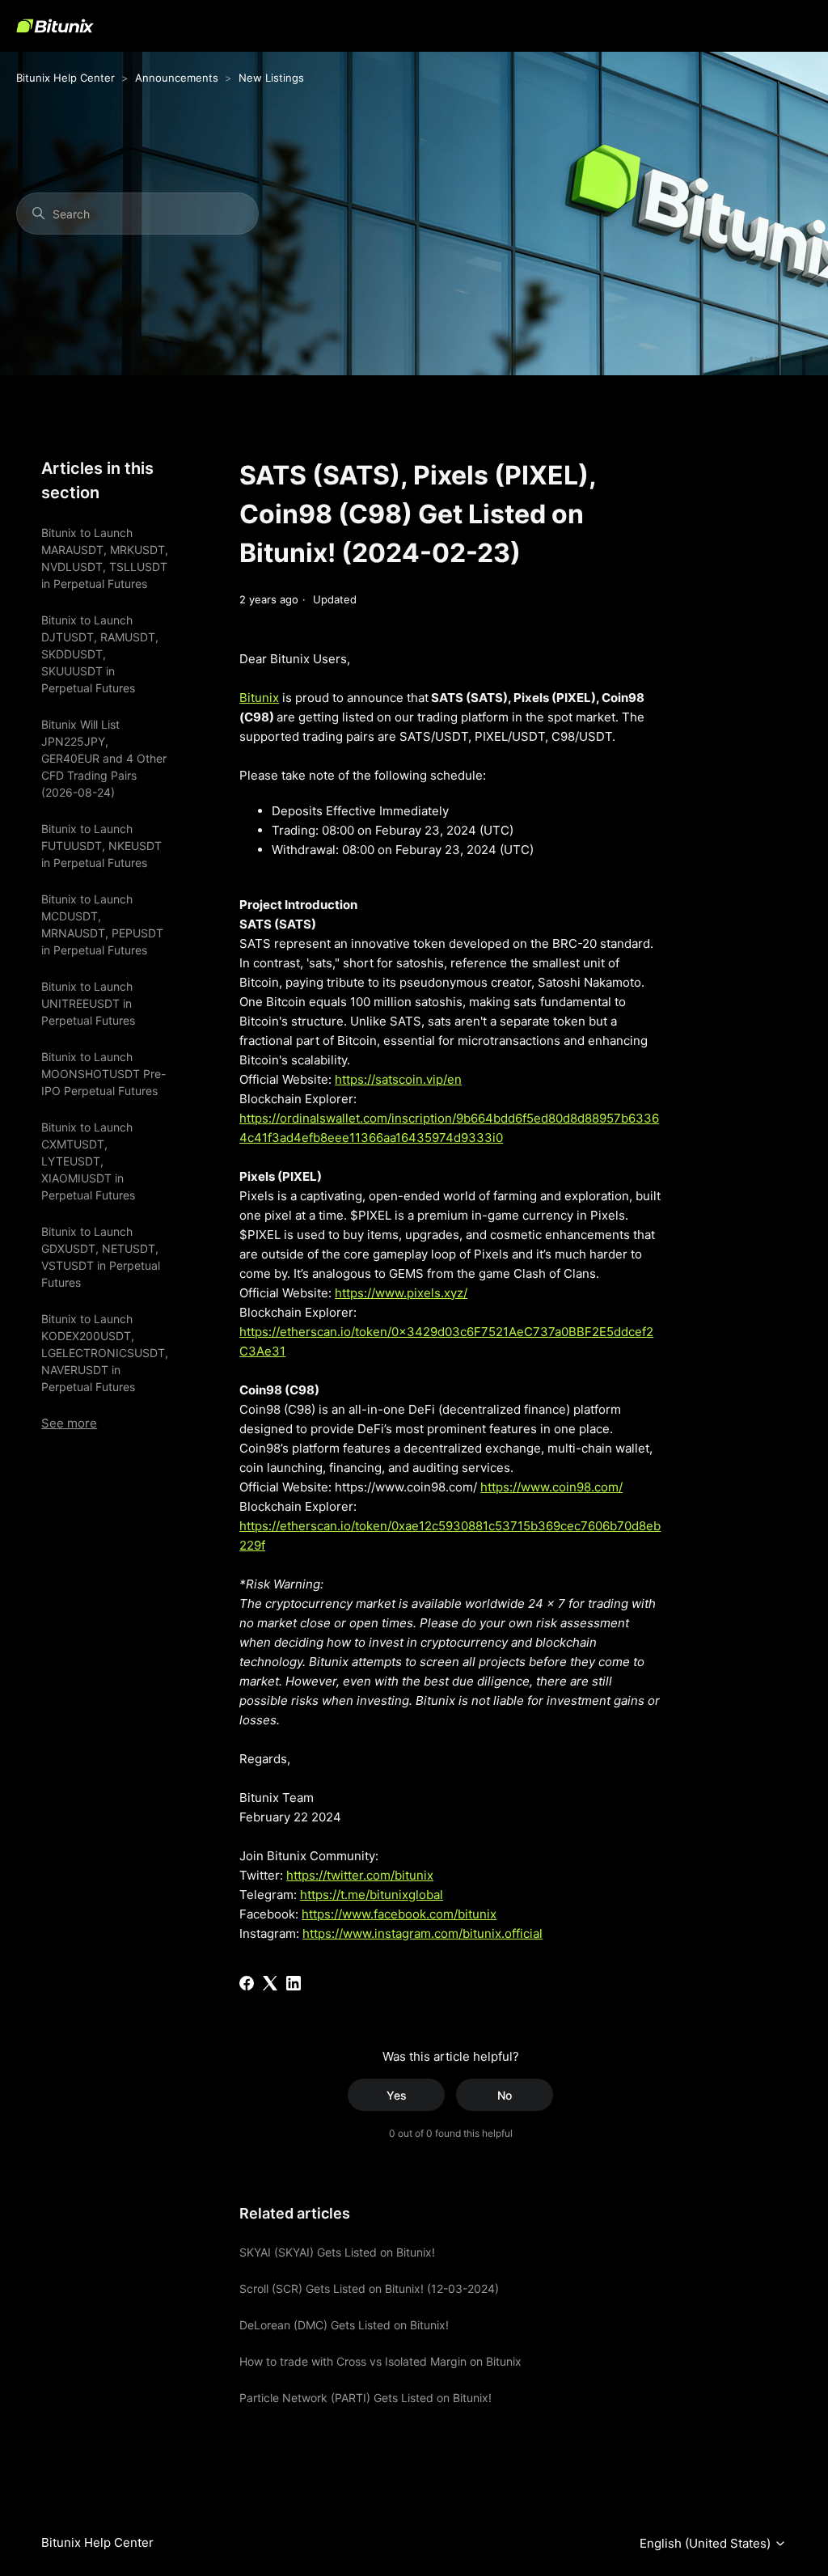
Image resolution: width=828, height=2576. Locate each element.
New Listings (271, 78)
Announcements (177, 78)
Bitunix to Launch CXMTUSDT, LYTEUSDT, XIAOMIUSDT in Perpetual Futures (88, 1161)
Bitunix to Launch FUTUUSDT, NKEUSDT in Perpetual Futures (101, 846)
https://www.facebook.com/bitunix (399, 1914)
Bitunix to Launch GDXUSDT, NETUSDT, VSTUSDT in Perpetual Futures (101, 1257)
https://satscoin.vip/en (398, 1079)
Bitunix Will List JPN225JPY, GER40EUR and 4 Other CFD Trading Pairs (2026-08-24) (104, 758)
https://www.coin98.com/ (551, 1487)
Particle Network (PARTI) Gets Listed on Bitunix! (365, 2398)
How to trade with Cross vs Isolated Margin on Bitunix (380, 2361)
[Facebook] (247, 1983)
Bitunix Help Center (65, 78)
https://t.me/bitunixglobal (372, 1895)
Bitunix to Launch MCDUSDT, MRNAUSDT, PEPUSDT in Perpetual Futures (102, 924)
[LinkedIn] (294, 1983)
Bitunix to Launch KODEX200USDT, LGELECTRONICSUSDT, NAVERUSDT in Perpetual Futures (105, 1353)
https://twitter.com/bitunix (360, 1875)
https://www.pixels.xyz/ (401, 1293)
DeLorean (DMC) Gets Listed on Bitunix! (344, 2325)
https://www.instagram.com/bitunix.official (422, 1933)
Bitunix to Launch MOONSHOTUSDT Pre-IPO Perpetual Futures (103, 1074)
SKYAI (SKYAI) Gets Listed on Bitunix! (337, 2252)
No (505, 2095)
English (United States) (707, 2544)
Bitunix (259, 698)
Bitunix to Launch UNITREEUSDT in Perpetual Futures (88, 1003)
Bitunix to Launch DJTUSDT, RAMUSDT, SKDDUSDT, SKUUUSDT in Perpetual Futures (100, 654)
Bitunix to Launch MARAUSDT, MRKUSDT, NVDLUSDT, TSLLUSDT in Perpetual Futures (105, 558)
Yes (397, 2095)
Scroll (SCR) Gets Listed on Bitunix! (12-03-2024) (369, 2288)
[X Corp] (270, 1983)
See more (69, 1423)
